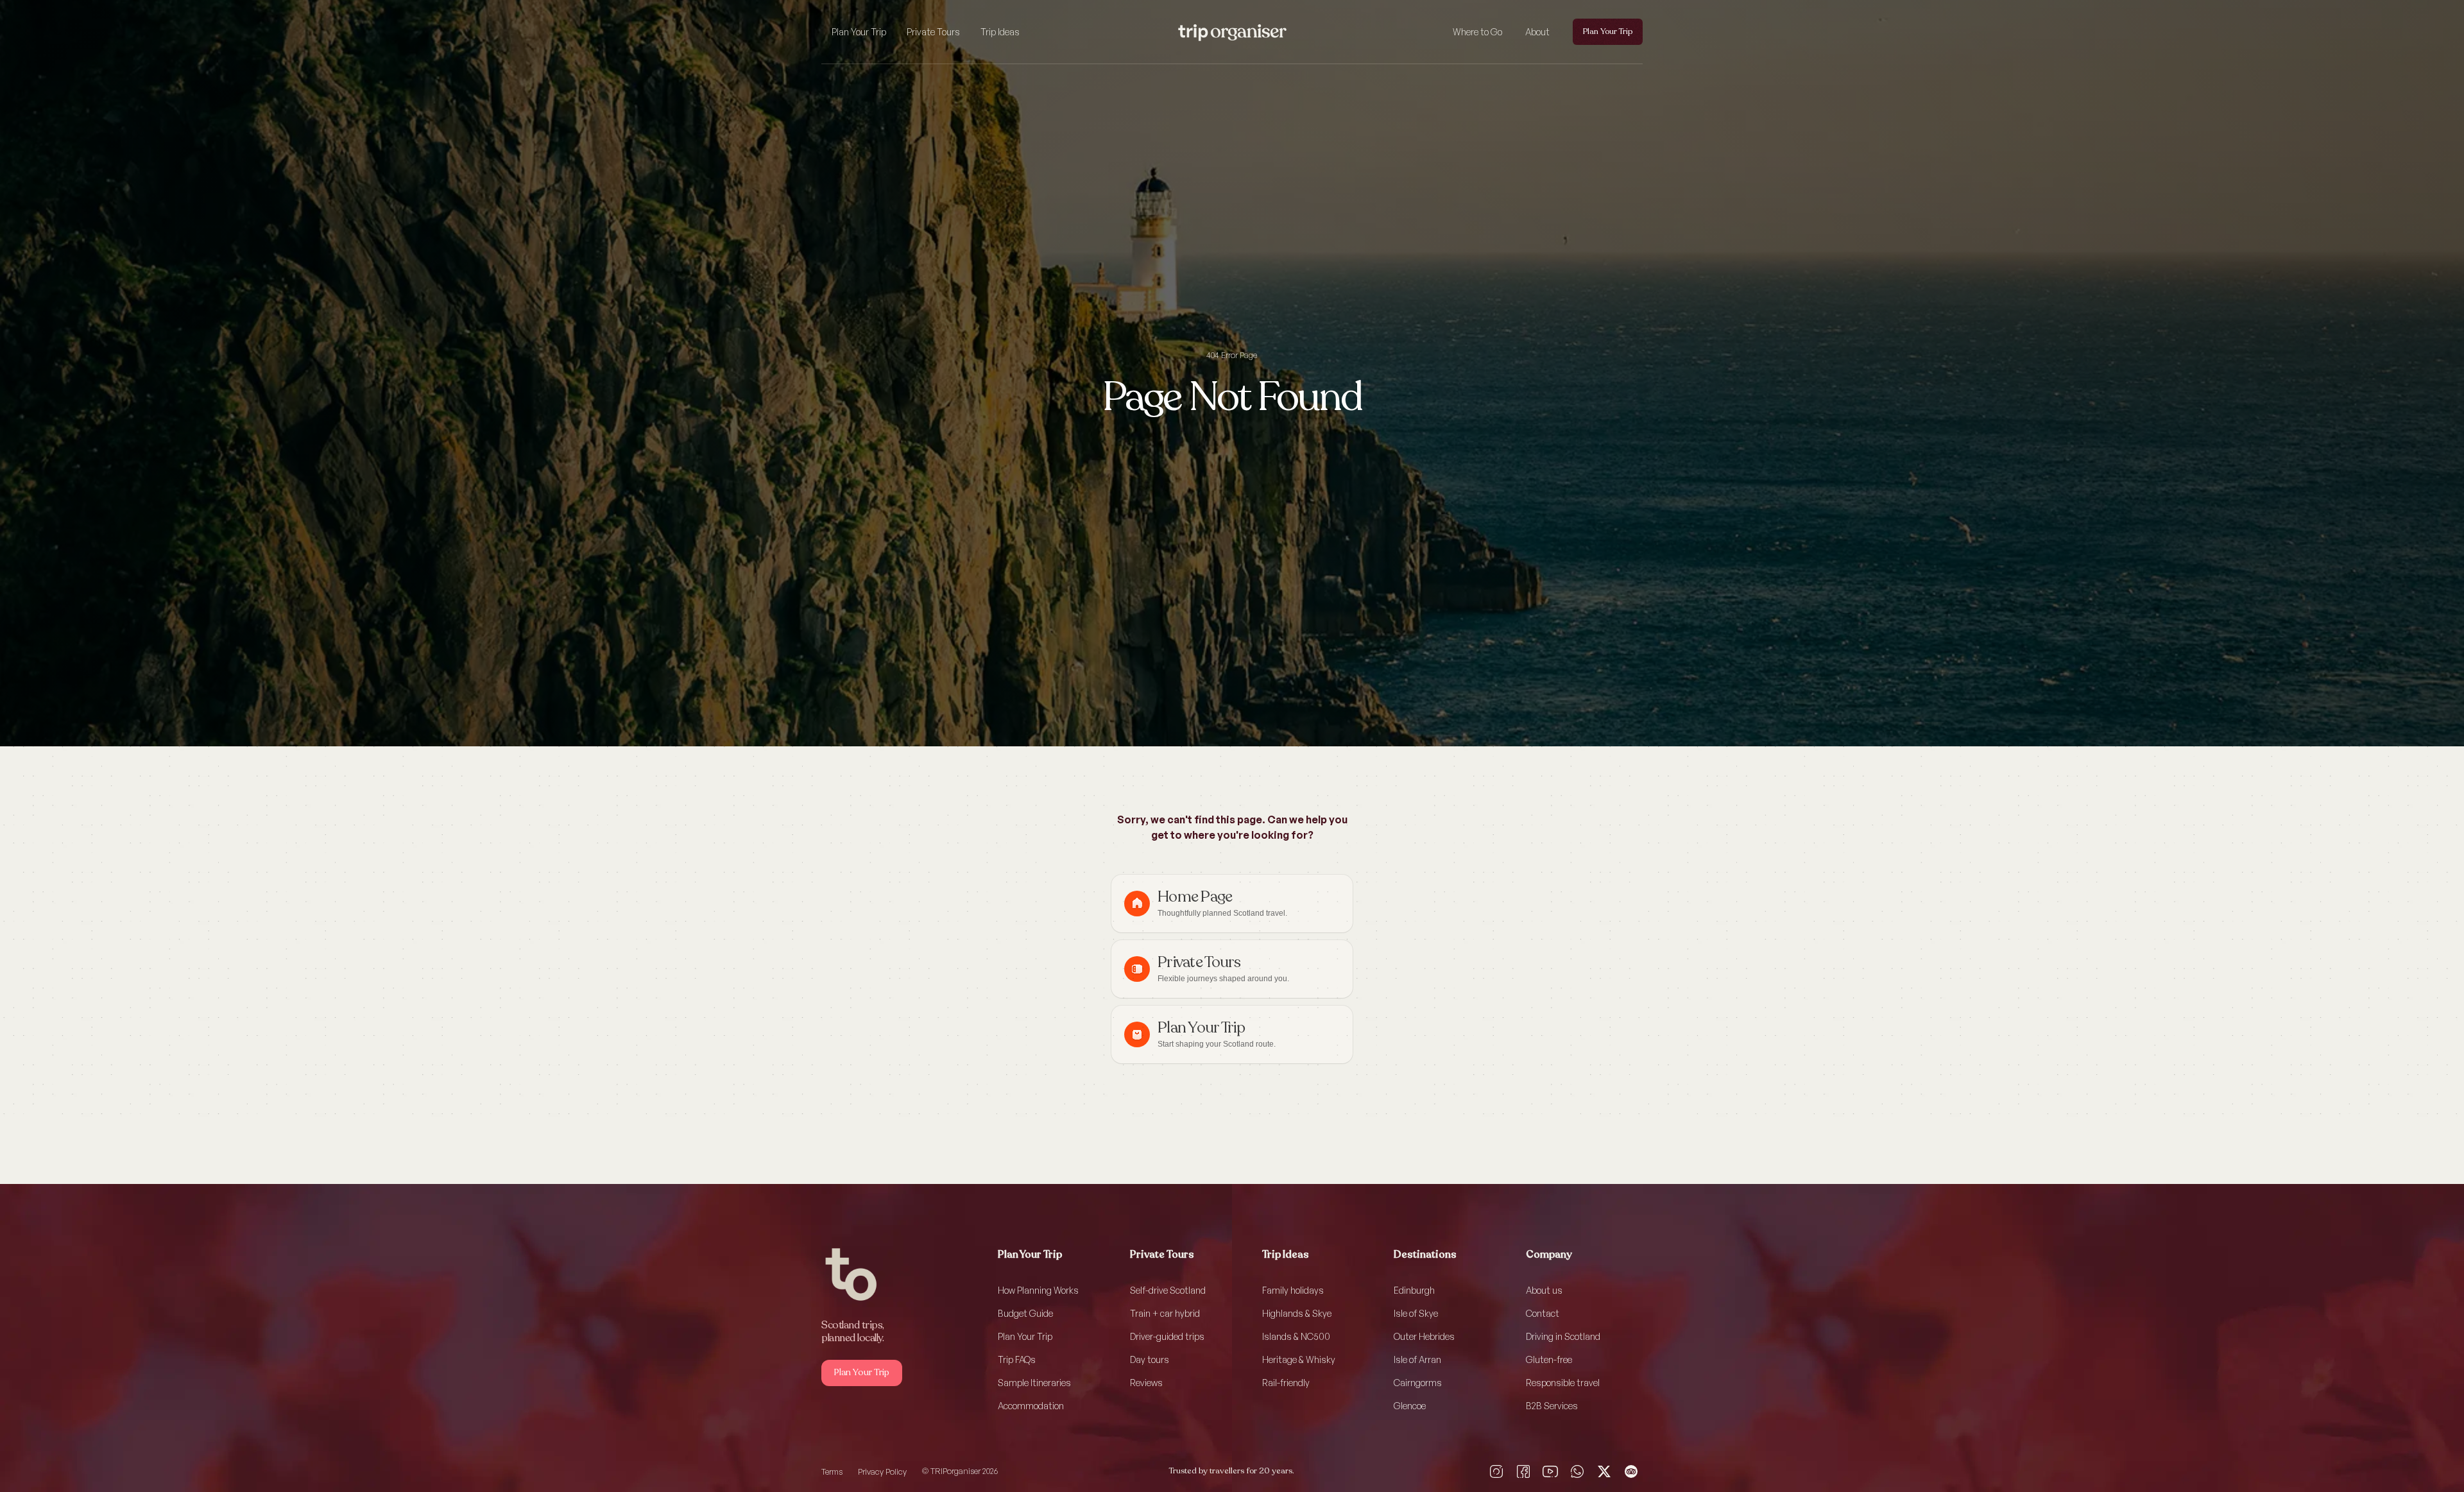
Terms (832, 1471)
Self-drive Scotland (1168, 1290)
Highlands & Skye (1297, 1313)
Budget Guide (1025, 1313)
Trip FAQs (1017, 1359)
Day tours (1150, 1359)
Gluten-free (1549, 1359)
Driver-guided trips (1167, 1336)
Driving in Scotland (1563, 1336)
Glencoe (1410, 1406)
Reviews (1146, 1383)
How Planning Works (1038, 1290)
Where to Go (1477, 32)
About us (1544, 1290)
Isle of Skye (1416, 1313)
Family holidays (1293, 1290)
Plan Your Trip (859, 32)
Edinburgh (1414, 1290)
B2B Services (1552, 1406)
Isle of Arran (1417, 1359)
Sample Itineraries (1034, 1383)
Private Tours (933, 32)
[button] (859, 32)
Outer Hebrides (1424, 1336)
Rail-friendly (1286, 1383)
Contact (1543, 1313)
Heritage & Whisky (1299, 1359)
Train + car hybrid (1165, 1313)
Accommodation (1031, 1406)
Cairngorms (1418, 1383)
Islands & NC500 (1296, 1336)
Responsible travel (1563, 1383)
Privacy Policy (882, 1471)
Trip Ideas (1000, 32)
